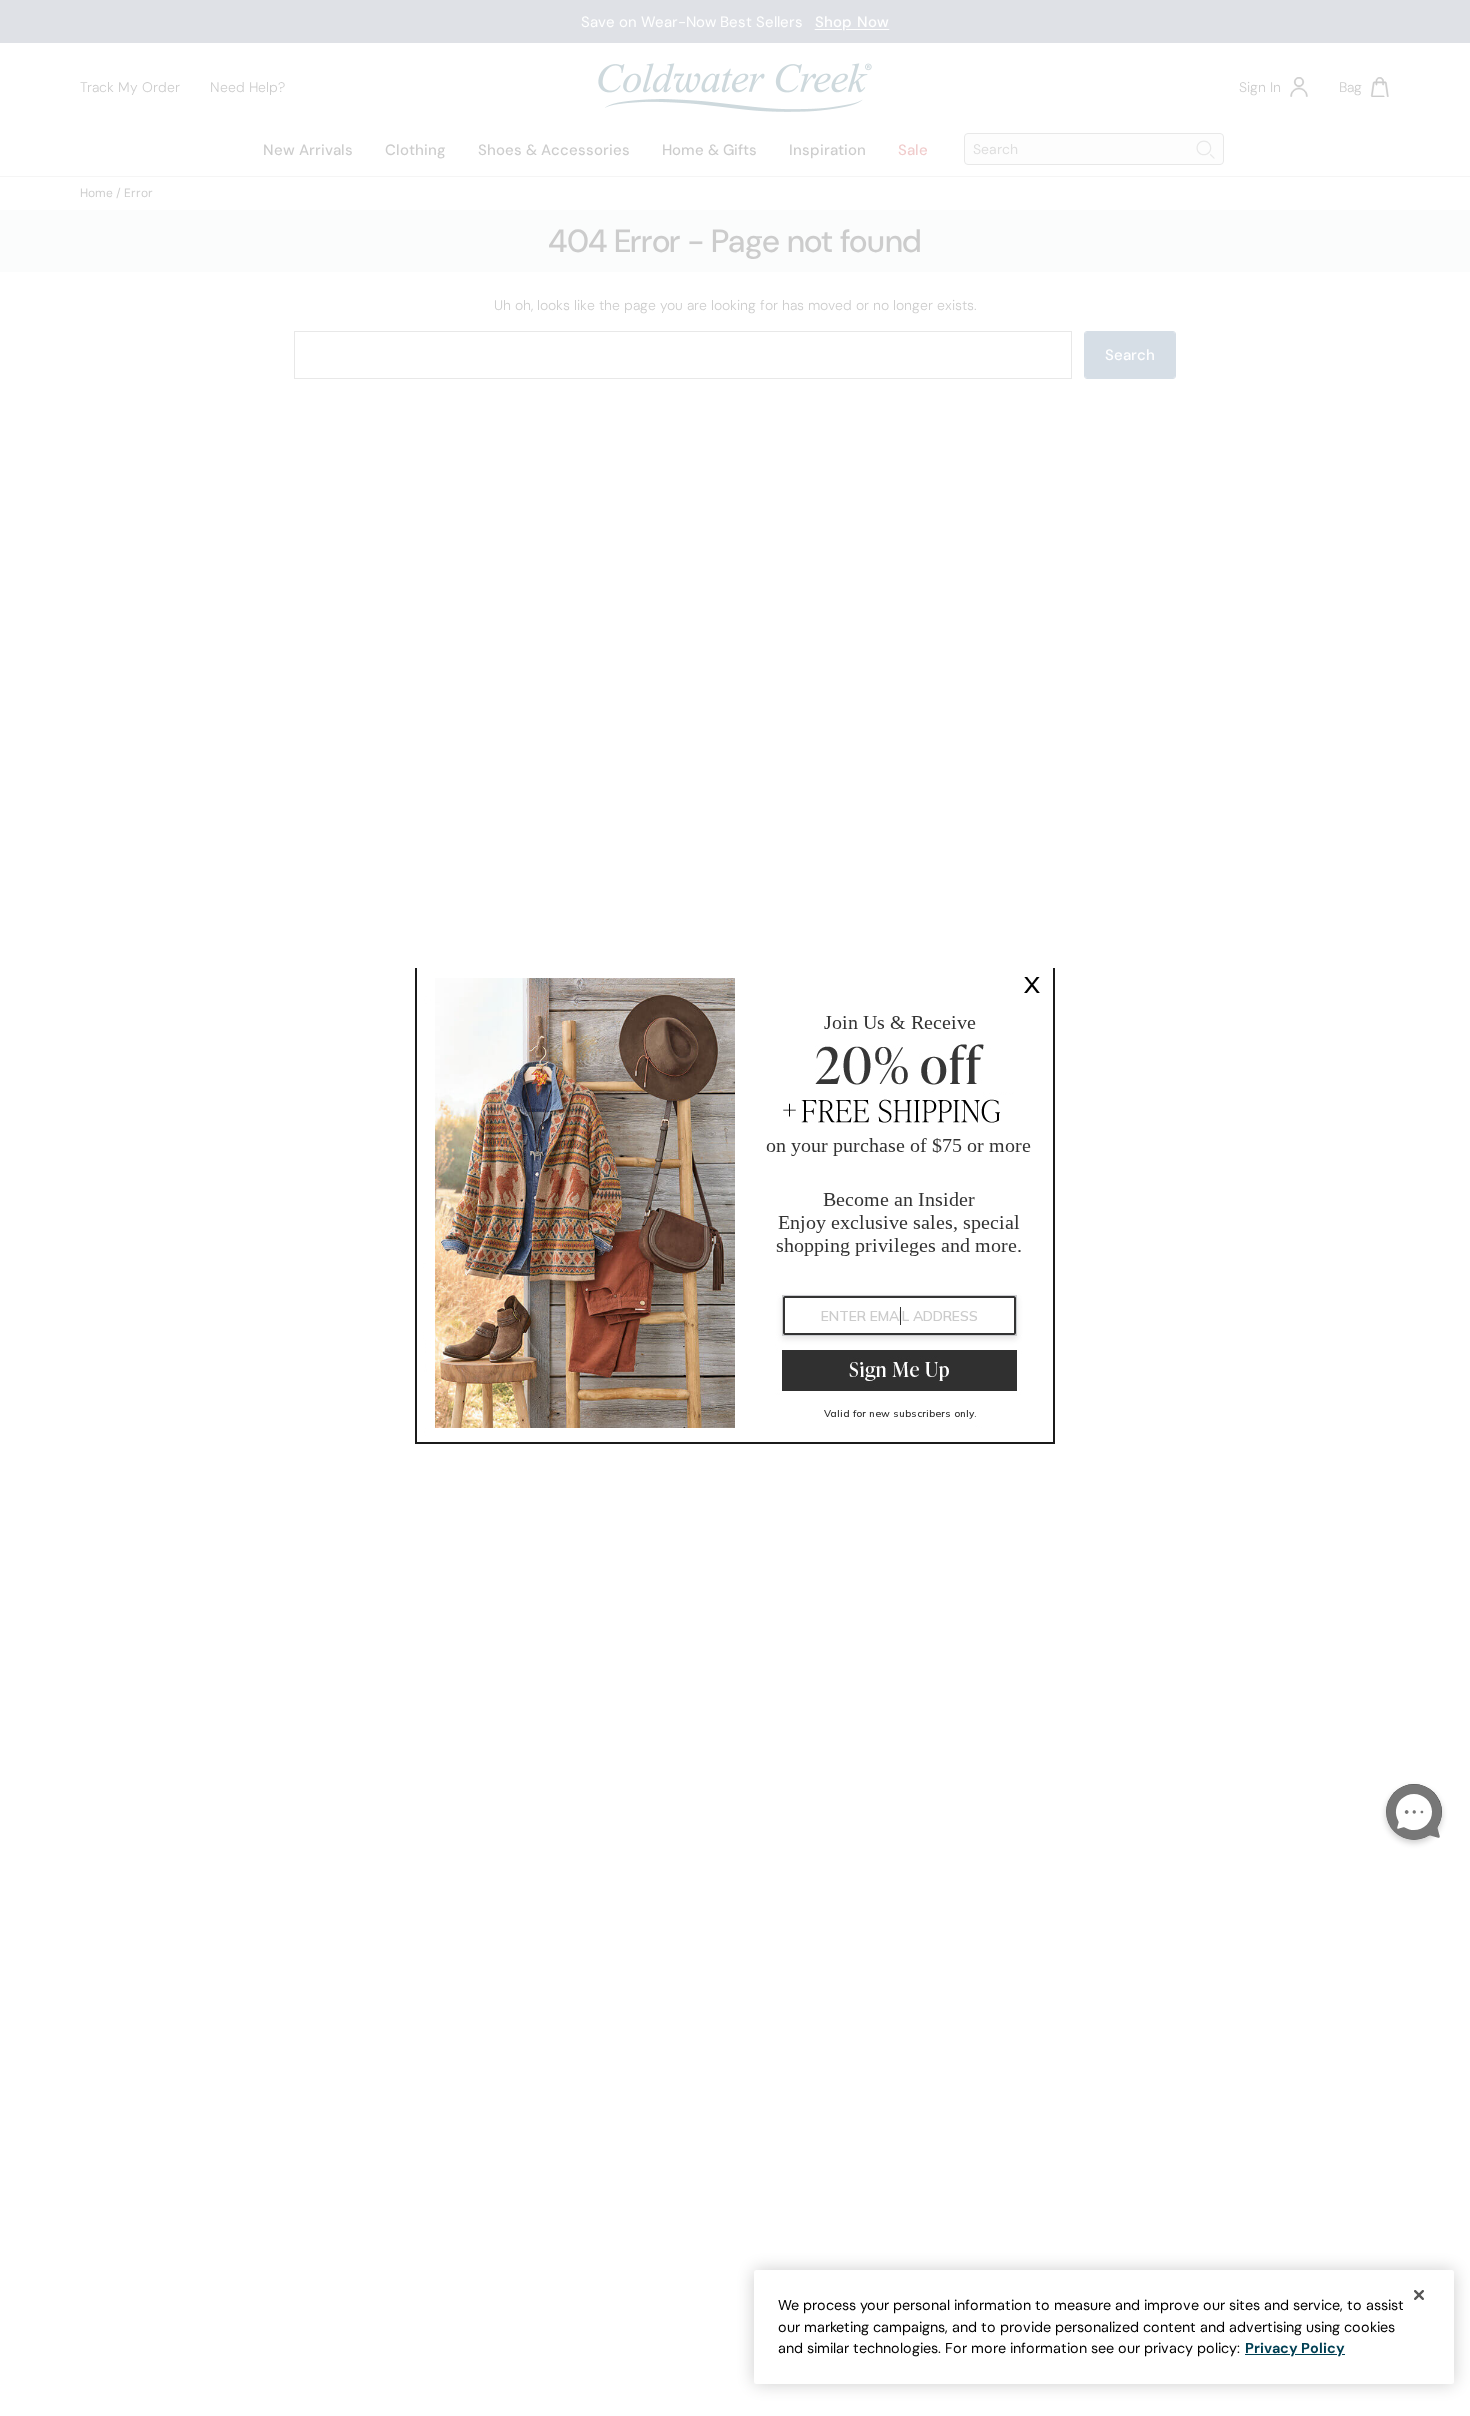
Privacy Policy (1295, 2348)
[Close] (1419, 2295)
